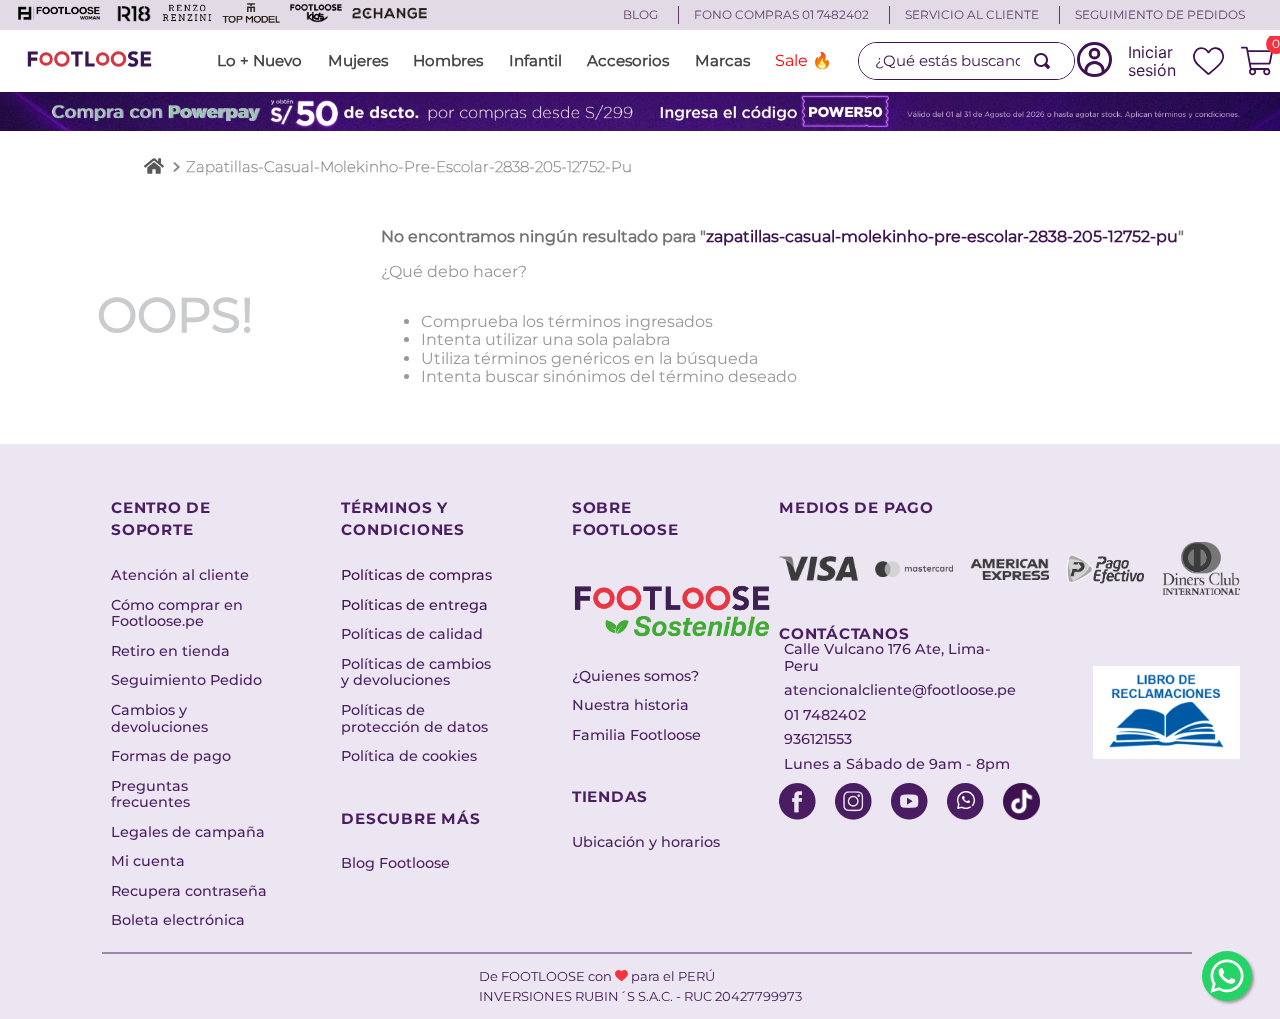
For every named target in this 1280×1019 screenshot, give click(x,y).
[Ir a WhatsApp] (1227, 976)
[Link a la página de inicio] (154, 168)
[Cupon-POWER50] (640, 111)
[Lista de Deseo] (1208, 61)
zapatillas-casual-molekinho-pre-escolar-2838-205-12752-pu (409, 166)
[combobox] (967, 61)
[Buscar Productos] (1046, 61)
